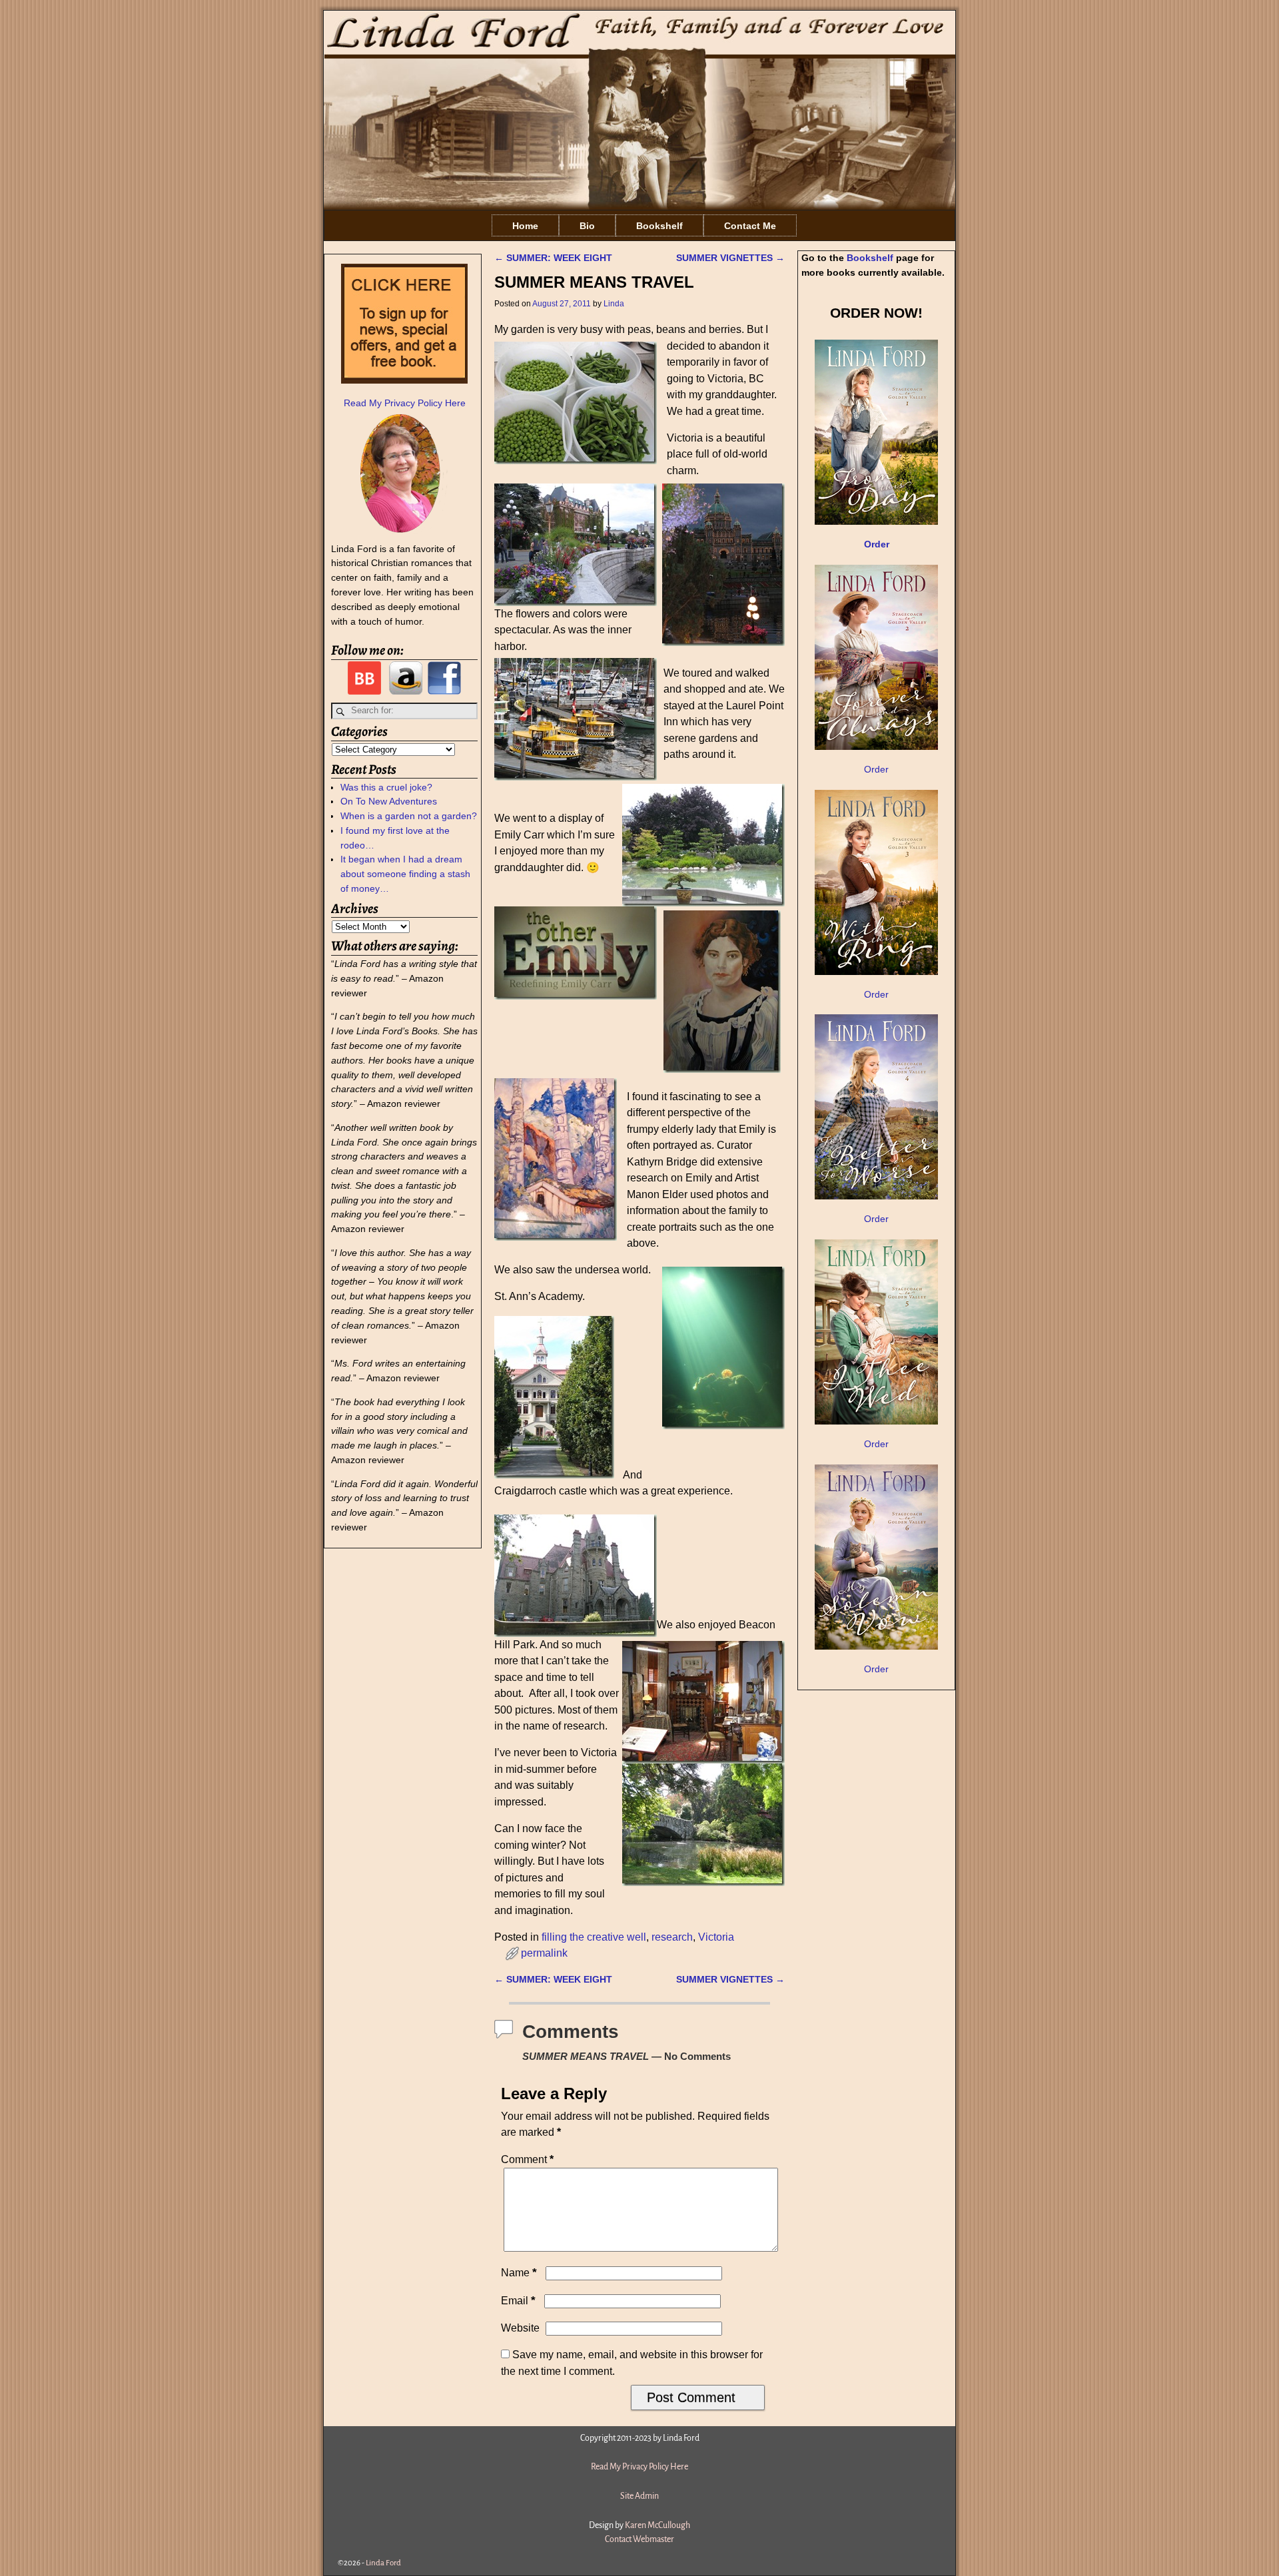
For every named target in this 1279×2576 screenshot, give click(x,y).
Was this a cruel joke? (386, 787)
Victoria (716, 1937)
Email (518, 2301)
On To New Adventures (389, 801)
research (672, 1937)
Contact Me (750, 226)
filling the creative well (594, 1937)
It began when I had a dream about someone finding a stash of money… (405, 874)
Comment (527, 2159)
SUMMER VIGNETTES (730, 258)
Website (520, 2328)
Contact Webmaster (639, 2539)
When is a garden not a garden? (409, 816)
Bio (587, 226)
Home (525, 226)
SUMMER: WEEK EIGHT (553, 258)
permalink (544, 1953)
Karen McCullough (657, 2525)
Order (876, 769)
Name (519, 2273)
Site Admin (639, 2496)
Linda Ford (383, 2563)
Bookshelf (659, 226)
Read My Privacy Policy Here (405, 403)
